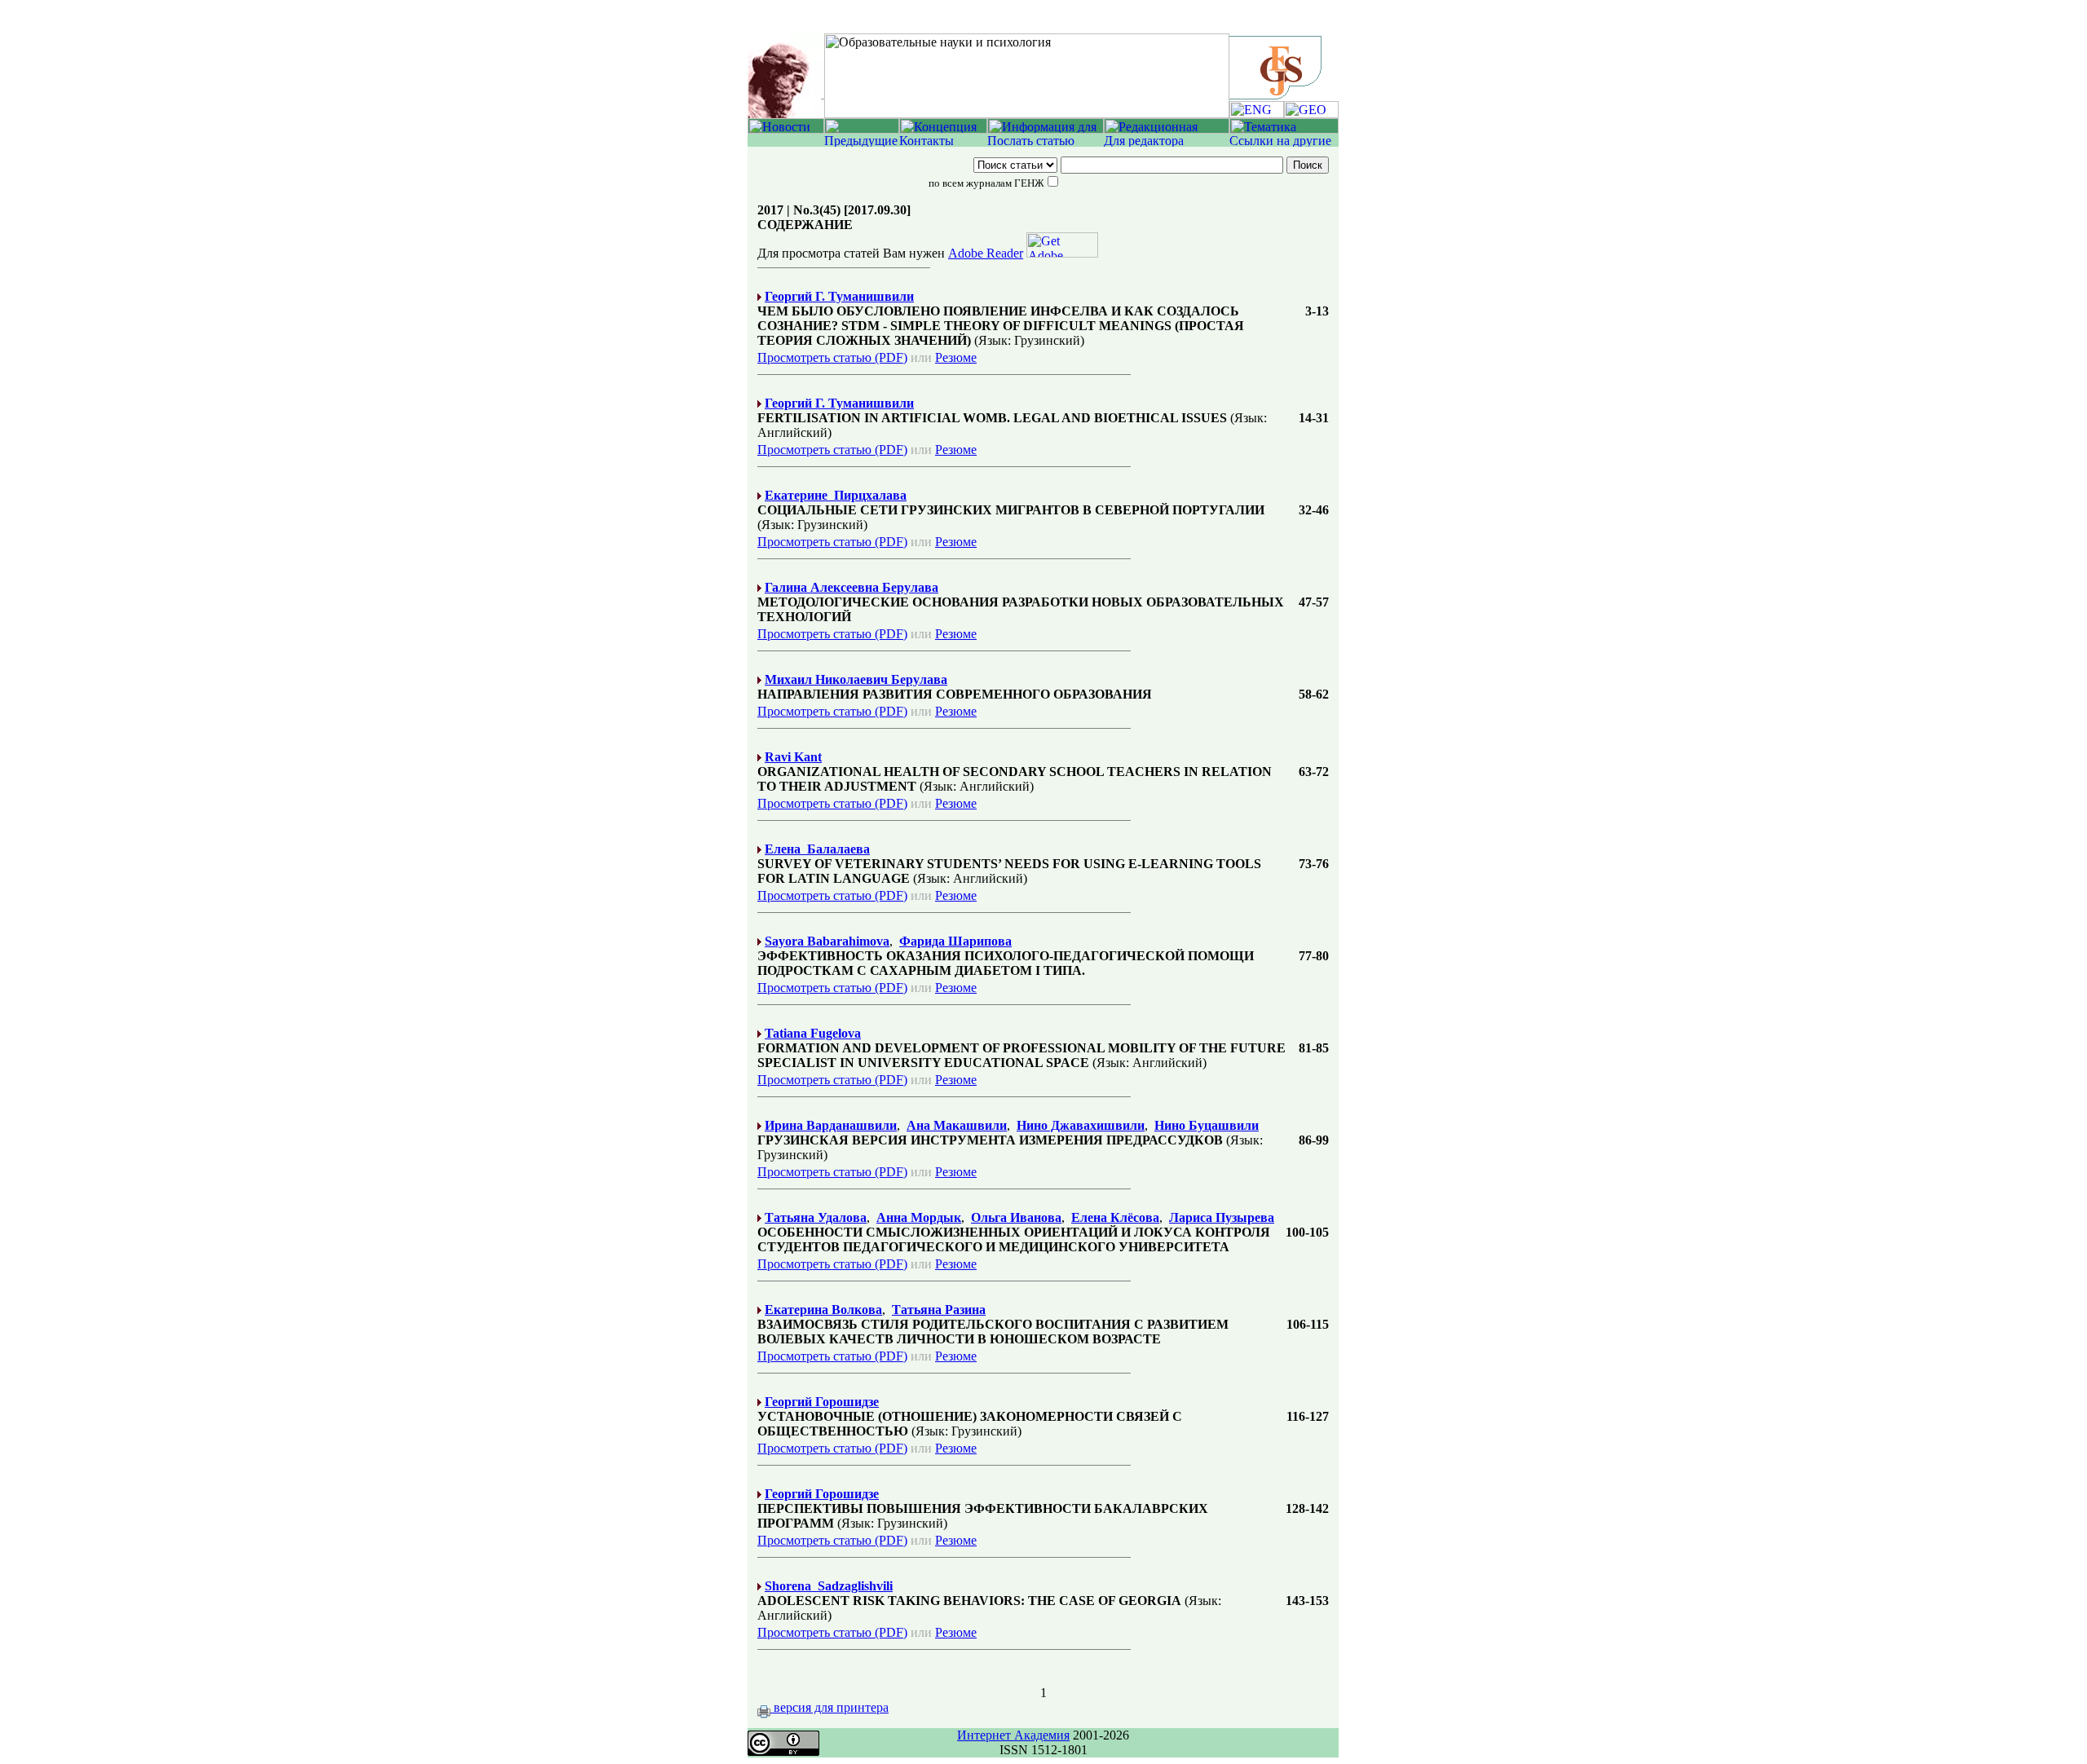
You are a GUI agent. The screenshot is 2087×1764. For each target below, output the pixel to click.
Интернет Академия (1013, 1735)
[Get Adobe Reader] (1062, 253)
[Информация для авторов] (1046, 129)
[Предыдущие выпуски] (862, 142)
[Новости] (786, 129)
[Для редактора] (1167, 142)
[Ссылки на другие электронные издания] (1284, 142)
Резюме (956, 357)
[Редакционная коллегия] (1167, 129)
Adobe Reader (986, 253)
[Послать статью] (1046, 142)
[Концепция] (943, 129)
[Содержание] (862, 129)
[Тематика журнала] (1284, 129)
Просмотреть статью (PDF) (832, 357)
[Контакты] (943, 142)
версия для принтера (830, 1707)
